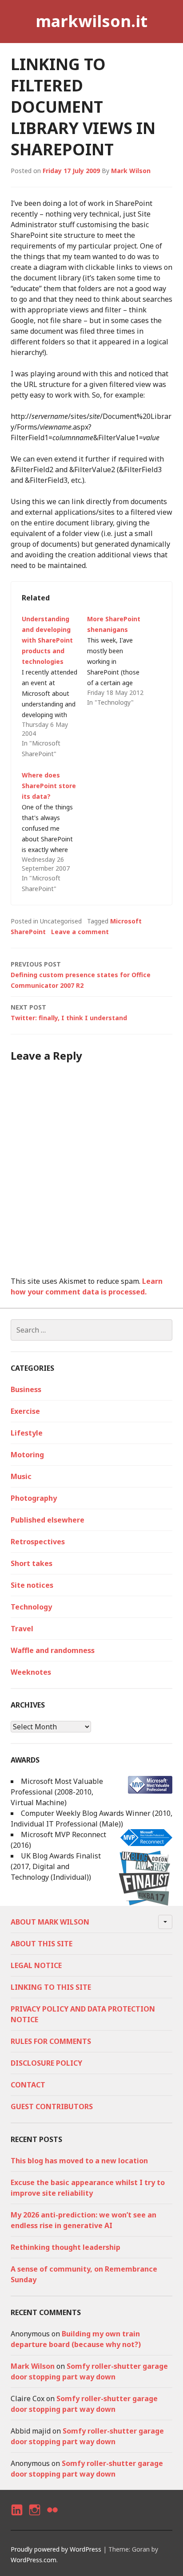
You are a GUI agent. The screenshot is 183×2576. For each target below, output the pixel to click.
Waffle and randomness (53, 1650)
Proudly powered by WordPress (56, 2549)
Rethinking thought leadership (66, 2247)
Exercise (25, 1411)
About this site (42, 1944)
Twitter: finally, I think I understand (69, 1012)
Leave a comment (80, 932)
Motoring (27, 1455)
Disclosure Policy (46, 2063)
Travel (22, 1629)
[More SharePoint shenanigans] (120, 661)
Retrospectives (38, 1542)
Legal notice (36, 1965)
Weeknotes (31, 1672)
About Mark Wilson (50, 1922)
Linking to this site (51, 1987)
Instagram (34, 2518)
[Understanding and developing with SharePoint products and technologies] (54, 686)
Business (26, 1389)
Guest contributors (52, 2107)
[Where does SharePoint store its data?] (54, 832)
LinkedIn (16, 2518)
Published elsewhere (48, 1520)
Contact (28, 2085)
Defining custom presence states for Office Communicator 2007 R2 (81, 975)
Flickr (52, 2518)
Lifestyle (27, 1433)
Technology (31, 1607)
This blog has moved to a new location (79, 2161)
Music (21, 1476)
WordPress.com (34, 2560)
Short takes (32, 1563)
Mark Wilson (131, 171)
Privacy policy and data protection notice (83, 2014)
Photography (34, 1498)
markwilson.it (91, 21)
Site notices (32, 1585)
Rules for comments (51, 2041)
